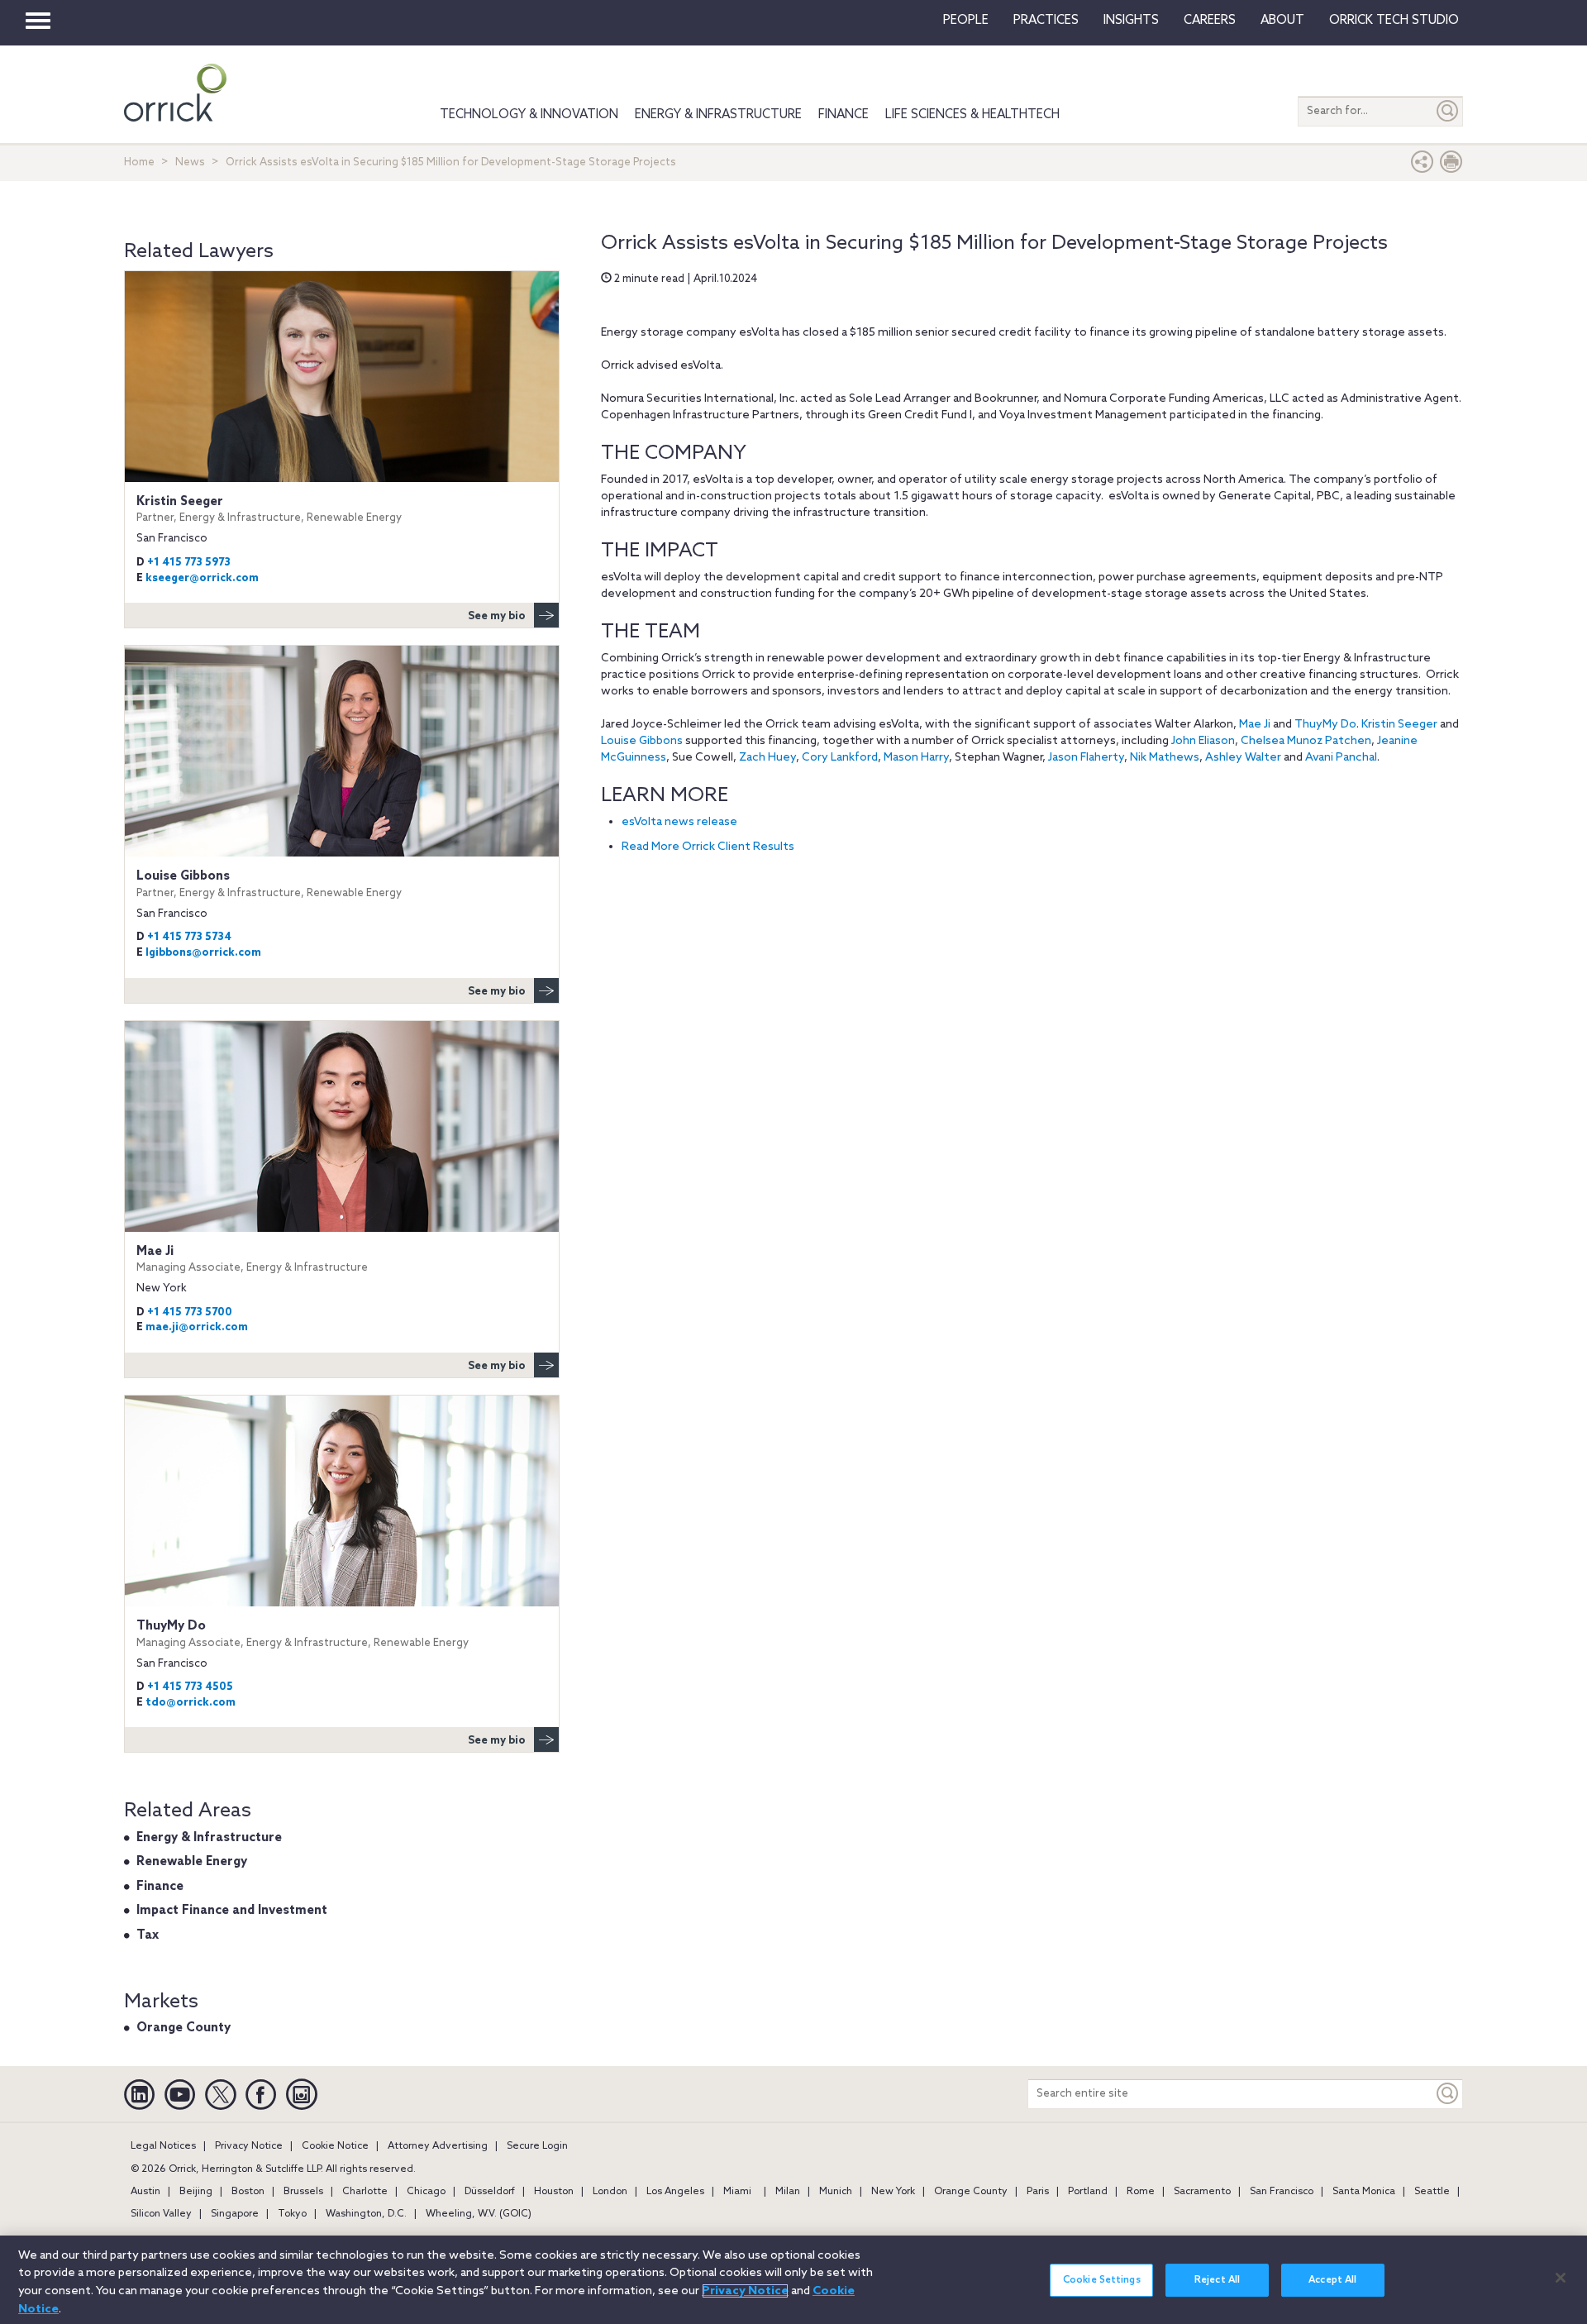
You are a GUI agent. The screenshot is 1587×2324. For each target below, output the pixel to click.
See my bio (497, 616)
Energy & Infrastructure (718, 115)
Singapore (235, 2214)
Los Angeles (675, 2192)
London (610, 2192)
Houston (554, 2192)
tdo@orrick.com (191, 1703)
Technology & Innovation (529, 115)
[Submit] (1448, 111)
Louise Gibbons (642, 741)
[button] (1423, 166)
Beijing (196, 2192)
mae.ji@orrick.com (197, 1327)
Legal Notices (163, 2146)
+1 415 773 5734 (189, 937)
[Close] (1561, 2278)
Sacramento (1202, 2192)
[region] (793, 2280)
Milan (788, 2192)
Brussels (303, 2192)
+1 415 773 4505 (190, 1687)
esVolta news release (679, 822)
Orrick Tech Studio (1394, 21)
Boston (248, 2192)
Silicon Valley (161, 2214)
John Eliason (1203, 741)
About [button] (1282, 21)
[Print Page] (1451, 166)
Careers (1210, 21)
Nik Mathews (1165, 758)
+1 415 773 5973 (189, 563)
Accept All (1332, 2280)
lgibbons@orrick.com (203, 953)
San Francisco (1282, 2192)
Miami (737, 2192)
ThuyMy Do (1325, 725)
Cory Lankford (840, 758)
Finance (844, 115)
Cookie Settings (1102, 2280)
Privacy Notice (249, 2146)
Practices (1046, 21)
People (966, 21)
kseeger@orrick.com (202, 578)
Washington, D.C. (366, 2214)
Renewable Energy (192, 1862)
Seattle (1432, 2192)
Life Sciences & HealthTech (972, 115)
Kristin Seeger (1399, 725)
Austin (145, 2192)
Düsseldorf (490, 2192)
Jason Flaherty (1086, 758)
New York (893, 2192)
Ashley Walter (1243, 758)
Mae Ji (1255, 725)
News (190, 162)
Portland (1088, 2192)
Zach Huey (767, 758)
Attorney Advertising (438, 2146)
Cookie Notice (335, 2146)
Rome (1141, 2192)
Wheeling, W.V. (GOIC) (479, 2214)
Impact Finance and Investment (232, 1911)
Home (139, 162)
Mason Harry (916, 758)
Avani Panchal (1341, 758)
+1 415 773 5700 (190, 1312)
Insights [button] (1131, 21)
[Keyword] (1448, 2094)
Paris (1038, 2192)
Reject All (1217, 2280)
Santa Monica (1364, 2192)
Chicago (426, 2192)
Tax (148, 1935)
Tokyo (292, 2214)
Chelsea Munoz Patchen (1306, 741)
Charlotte (365, 2192)
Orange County (183, 2028)
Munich (836, 2192)
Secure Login (537, 2146)
